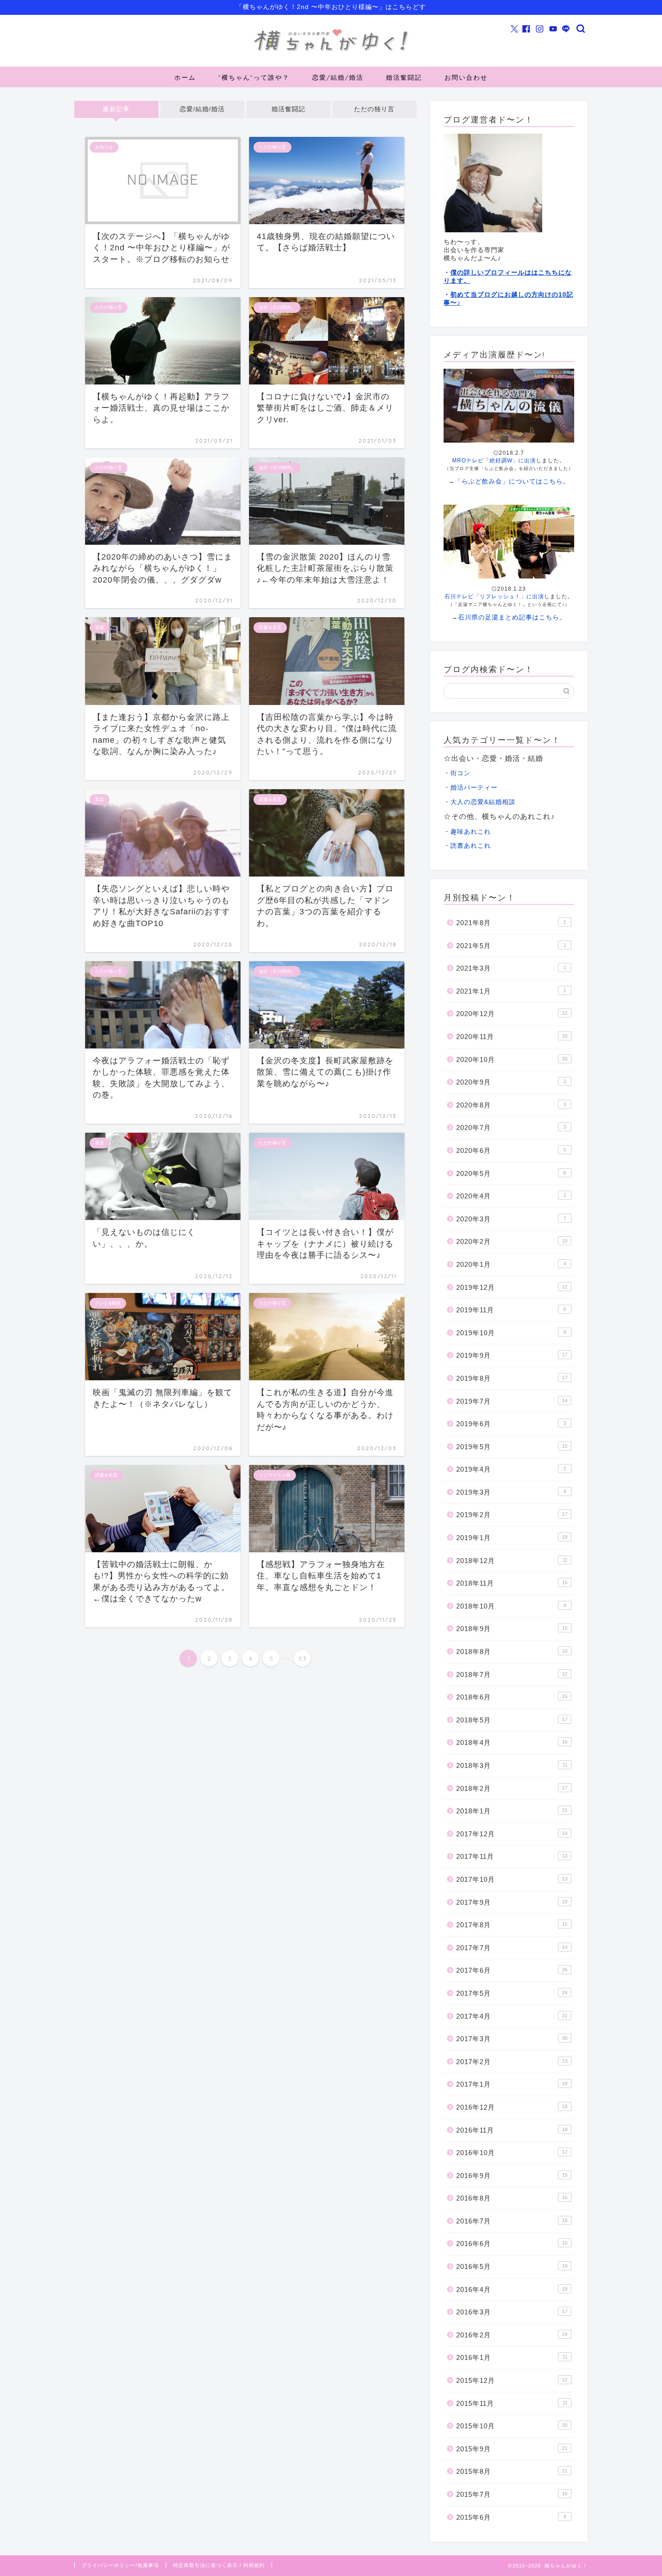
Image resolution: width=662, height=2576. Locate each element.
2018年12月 (512, 1561)
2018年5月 (512, 1720)
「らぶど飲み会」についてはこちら (509, 481)
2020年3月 (511, 1219)
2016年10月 (512, 2153)
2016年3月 (512, 2312)
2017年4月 (512, 2016)
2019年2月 (512, 1515)
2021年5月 (511, 946)
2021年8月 (511, 923)
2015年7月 (512, 2494)
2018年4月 (512, 1742)
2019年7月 (512, 1401)
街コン (460, 773)
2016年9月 (512, 2176)
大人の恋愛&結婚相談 (483, 802)
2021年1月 (511, 991)
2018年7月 (512, 1674)
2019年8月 (512, 1378)
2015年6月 (511, 2517)
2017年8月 (512, 1925)
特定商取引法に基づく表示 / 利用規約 (219, 2565)
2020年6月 (511, 1150)
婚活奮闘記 (404, 77)
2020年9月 (511, 1082)
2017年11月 (512, 1856)
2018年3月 (512, 1765)
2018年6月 (512, 1697)
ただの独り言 (374, 109)
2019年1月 (512, 1538)
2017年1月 (512, 2084)
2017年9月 (512, 1902)
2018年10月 (511, 1606)
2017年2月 (512, 2062)
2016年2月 (512, 2335)
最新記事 (116, 109)
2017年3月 (512, 2039)
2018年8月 (512, 1652)
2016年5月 (512, 2266)
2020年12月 (512, 1014)
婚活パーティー (474, 788)
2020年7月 (511, 1128)
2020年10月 (512, 1060)
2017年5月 (512, 1993)
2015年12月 (512, 2380)
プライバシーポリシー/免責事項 (120, 2565)
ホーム (185, 77)
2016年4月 (512, 2289)
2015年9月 (512, 2449)
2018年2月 (512, 1788)
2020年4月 (511, 1196)
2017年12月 (512, 1834)
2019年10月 (511, 1333)
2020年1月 (511, 1264)
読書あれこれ (471, 846)
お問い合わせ (466, 77)
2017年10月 (512, 1879)
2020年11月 (512, 1037)
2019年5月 (512, 1447)
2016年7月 (512, 2221)
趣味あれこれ (471, 832)
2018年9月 (512, 1629)
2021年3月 (511, 968)
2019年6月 (511, 1424)
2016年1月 (512, 2357)
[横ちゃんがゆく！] (331, 51)
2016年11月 (512, 2130)
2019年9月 (512, 1355)
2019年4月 (511, 1469)
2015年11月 (512, 2403)
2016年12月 (512, 2107)
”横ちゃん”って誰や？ (254, 77)
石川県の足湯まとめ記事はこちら (509, 617)
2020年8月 (511, 1105)
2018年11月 (512, 1583)
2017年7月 (512, 1948)
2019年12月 (512, 1287)
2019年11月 (511, 1310)
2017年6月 (512, 1970)
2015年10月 (512, 2426)
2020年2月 (512, 1241)
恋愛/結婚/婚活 (338, 77)
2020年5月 (511, 1173)
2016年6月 (512, 2244)
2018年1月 (512, 1811)
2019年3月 (511, 1492)
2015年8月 (512, 2471)
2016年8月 (512, 2198)
